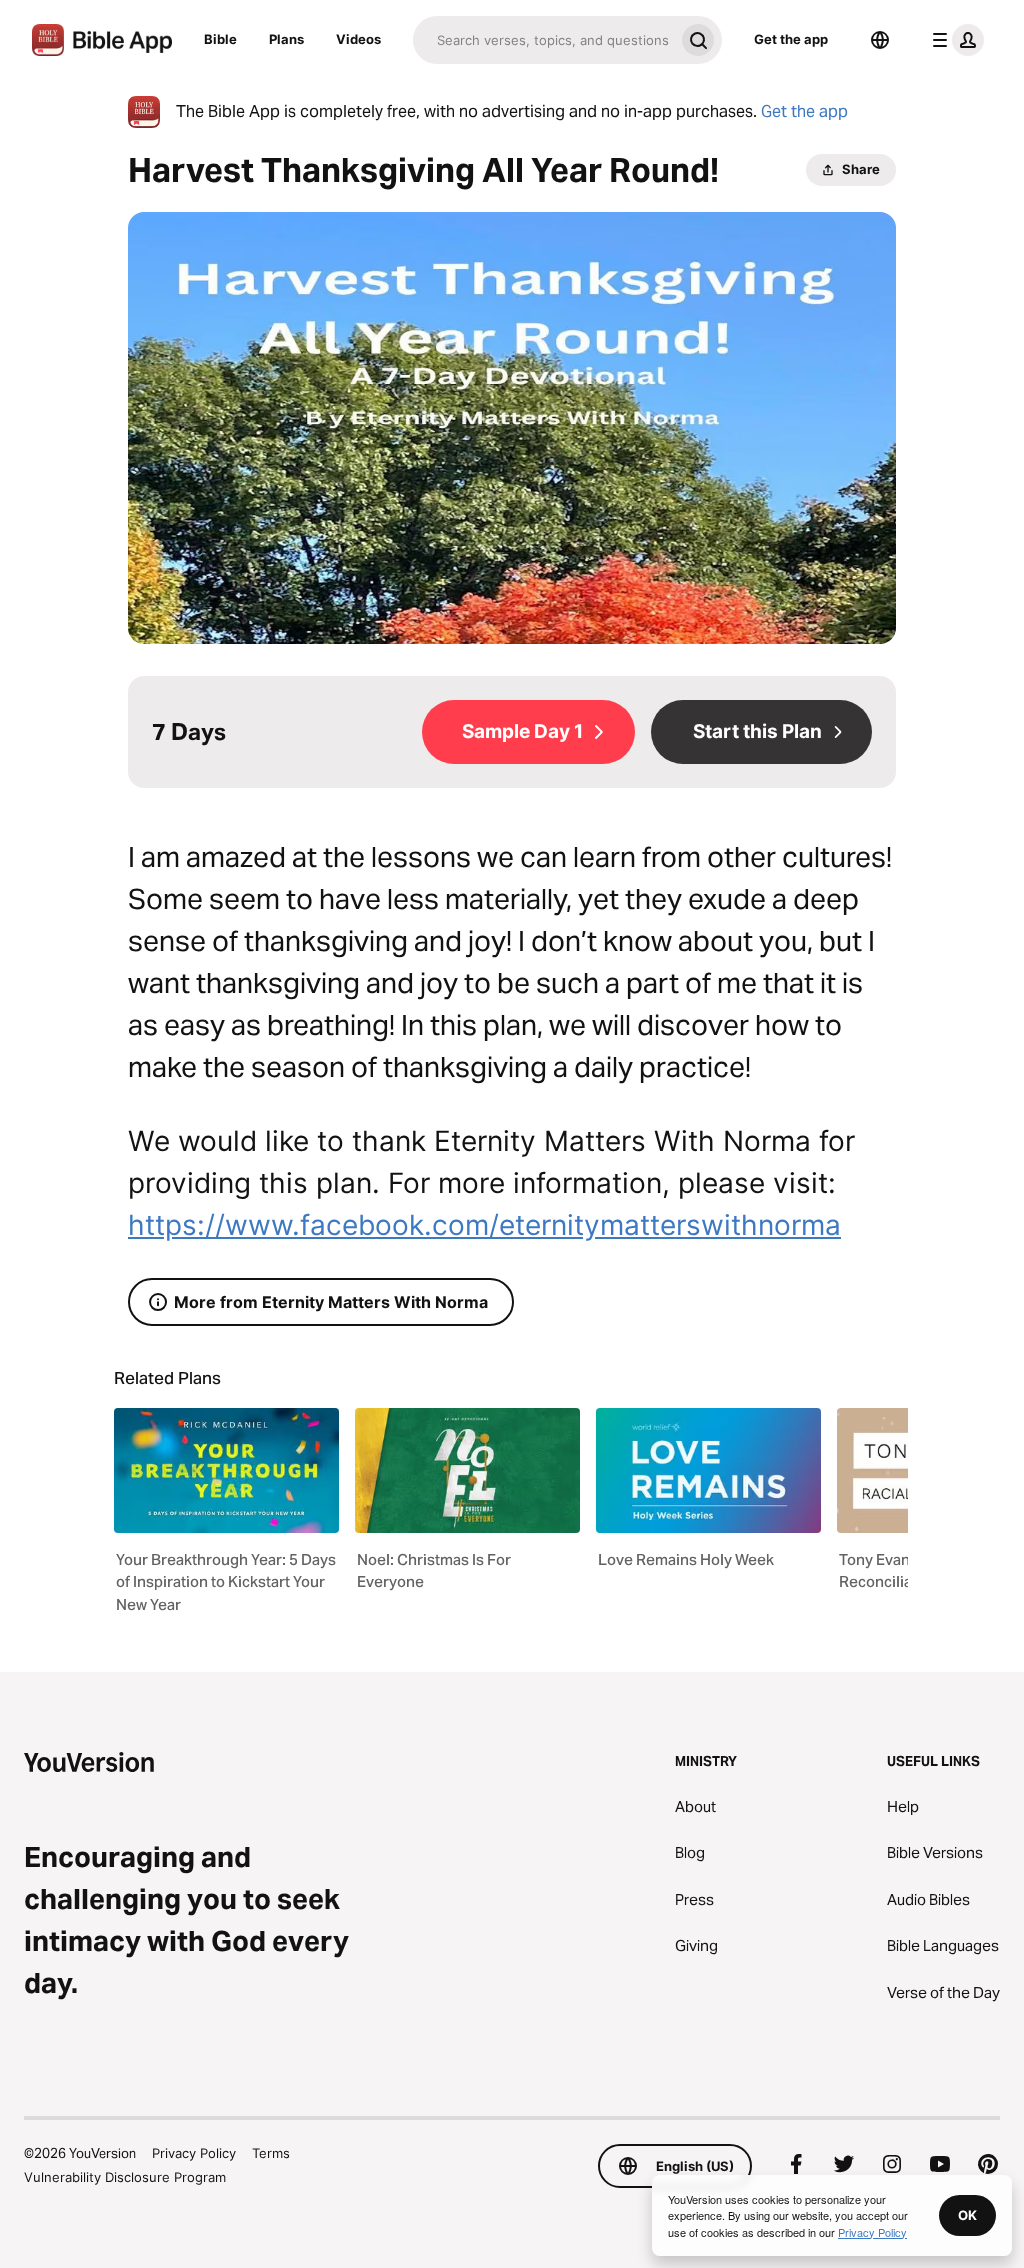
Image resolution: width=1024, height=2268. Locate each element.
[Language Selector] (880, 40)
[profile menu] (954, 40)
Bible (220, 39)
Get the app (791, 39)
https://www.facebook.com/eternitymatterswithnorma (484, 1225)
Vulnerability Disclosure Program (125, 2177)
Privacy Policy (194, 2153)
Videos (358, 39)
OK (967, 2215)
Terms (271, 2153)
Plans (286, 39)
